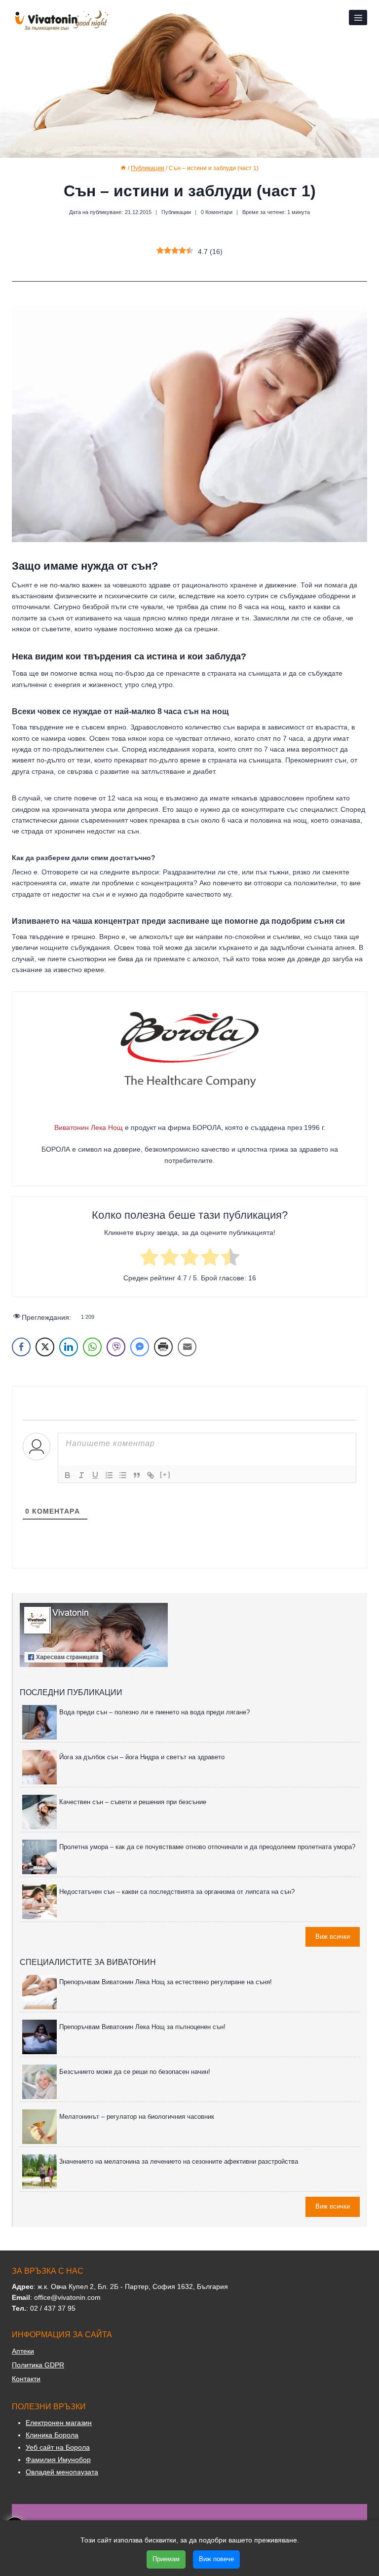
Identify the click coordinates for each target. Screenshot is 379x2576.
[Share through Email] (187, 1347)
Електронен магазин (59, 2423)
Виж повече (216, 2559)
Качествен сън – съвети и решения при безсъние (133, 1802)
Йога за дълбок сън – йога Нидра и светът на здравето (142, 1757)
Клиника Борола (52, 2435)
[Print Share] (163, 1347)
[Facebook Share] (21, 1347)
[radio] (149, 1258)
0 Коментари (217, 212)
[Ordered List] (109, 1475)
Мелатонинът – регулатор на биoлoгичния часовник (137, 2117)
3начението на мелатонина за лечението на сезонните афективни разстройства (179, 2161)
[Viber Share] (116, 1347)
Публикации (176, 212)
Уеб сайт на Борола (58, 2447)
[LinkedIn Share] (69, 1347)
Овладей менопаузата (62, 2472)
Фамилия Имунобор (58, 2460)
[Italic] (81, 1475)
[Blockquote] (137, 1475)
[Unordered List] (123, 1475)
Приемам (166, 2559)
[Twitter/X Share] (45, 1347)
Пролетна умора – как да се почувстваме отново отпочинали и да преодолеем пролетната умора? (207, 1847)
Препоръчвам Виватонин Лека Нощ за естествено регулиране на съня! (166, 1982)
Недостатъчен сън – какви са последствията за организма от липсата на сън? (177, 1892)
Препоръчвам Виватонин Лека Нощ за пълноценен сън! (142, 2027)
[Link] (151, 1475)
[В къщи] (123, 168)
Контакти (26, 2379)
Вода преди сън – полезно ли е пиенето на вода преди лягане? (154, 1712)
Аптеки (23, 2351)
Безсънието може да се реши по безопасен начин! (135, 2072)
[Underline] (95, 1475)
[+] (165, 1474)
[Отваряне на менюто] (358, 18)
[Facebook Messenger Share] (140, 1347)
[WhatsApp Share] (92, 1347)
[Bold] (68, 1475)
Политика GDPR (38, 2365)
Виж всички (333, 1937)
